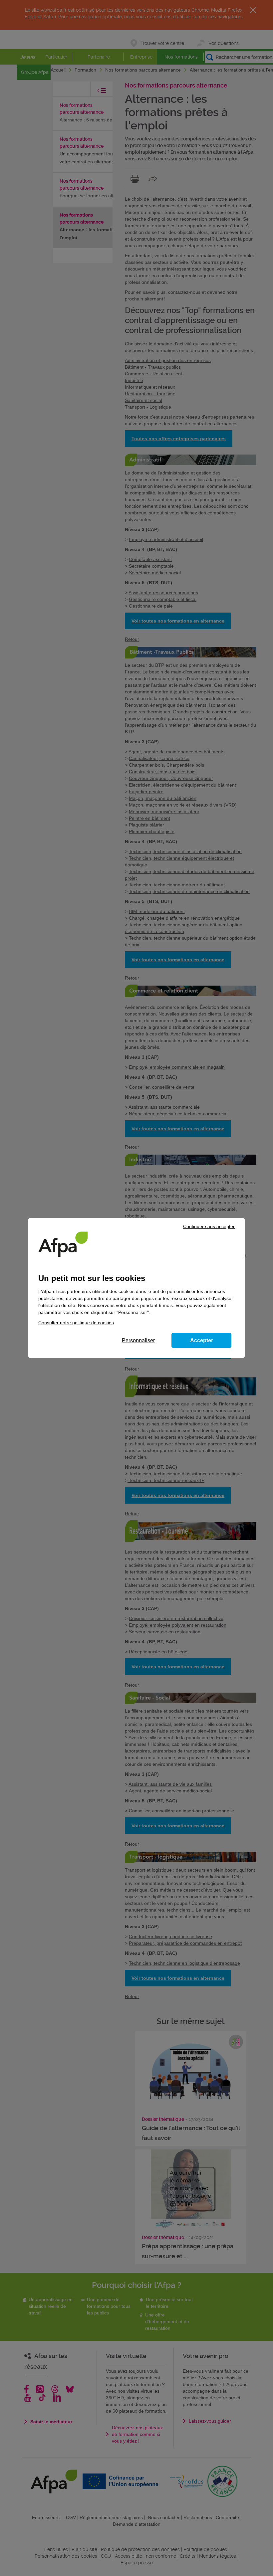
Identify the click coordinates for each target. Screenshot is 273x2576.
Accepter (202, 1340)
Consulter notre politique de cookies (76, 1323)
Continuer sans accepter (209, 1226)
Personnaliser (138, 1340)
